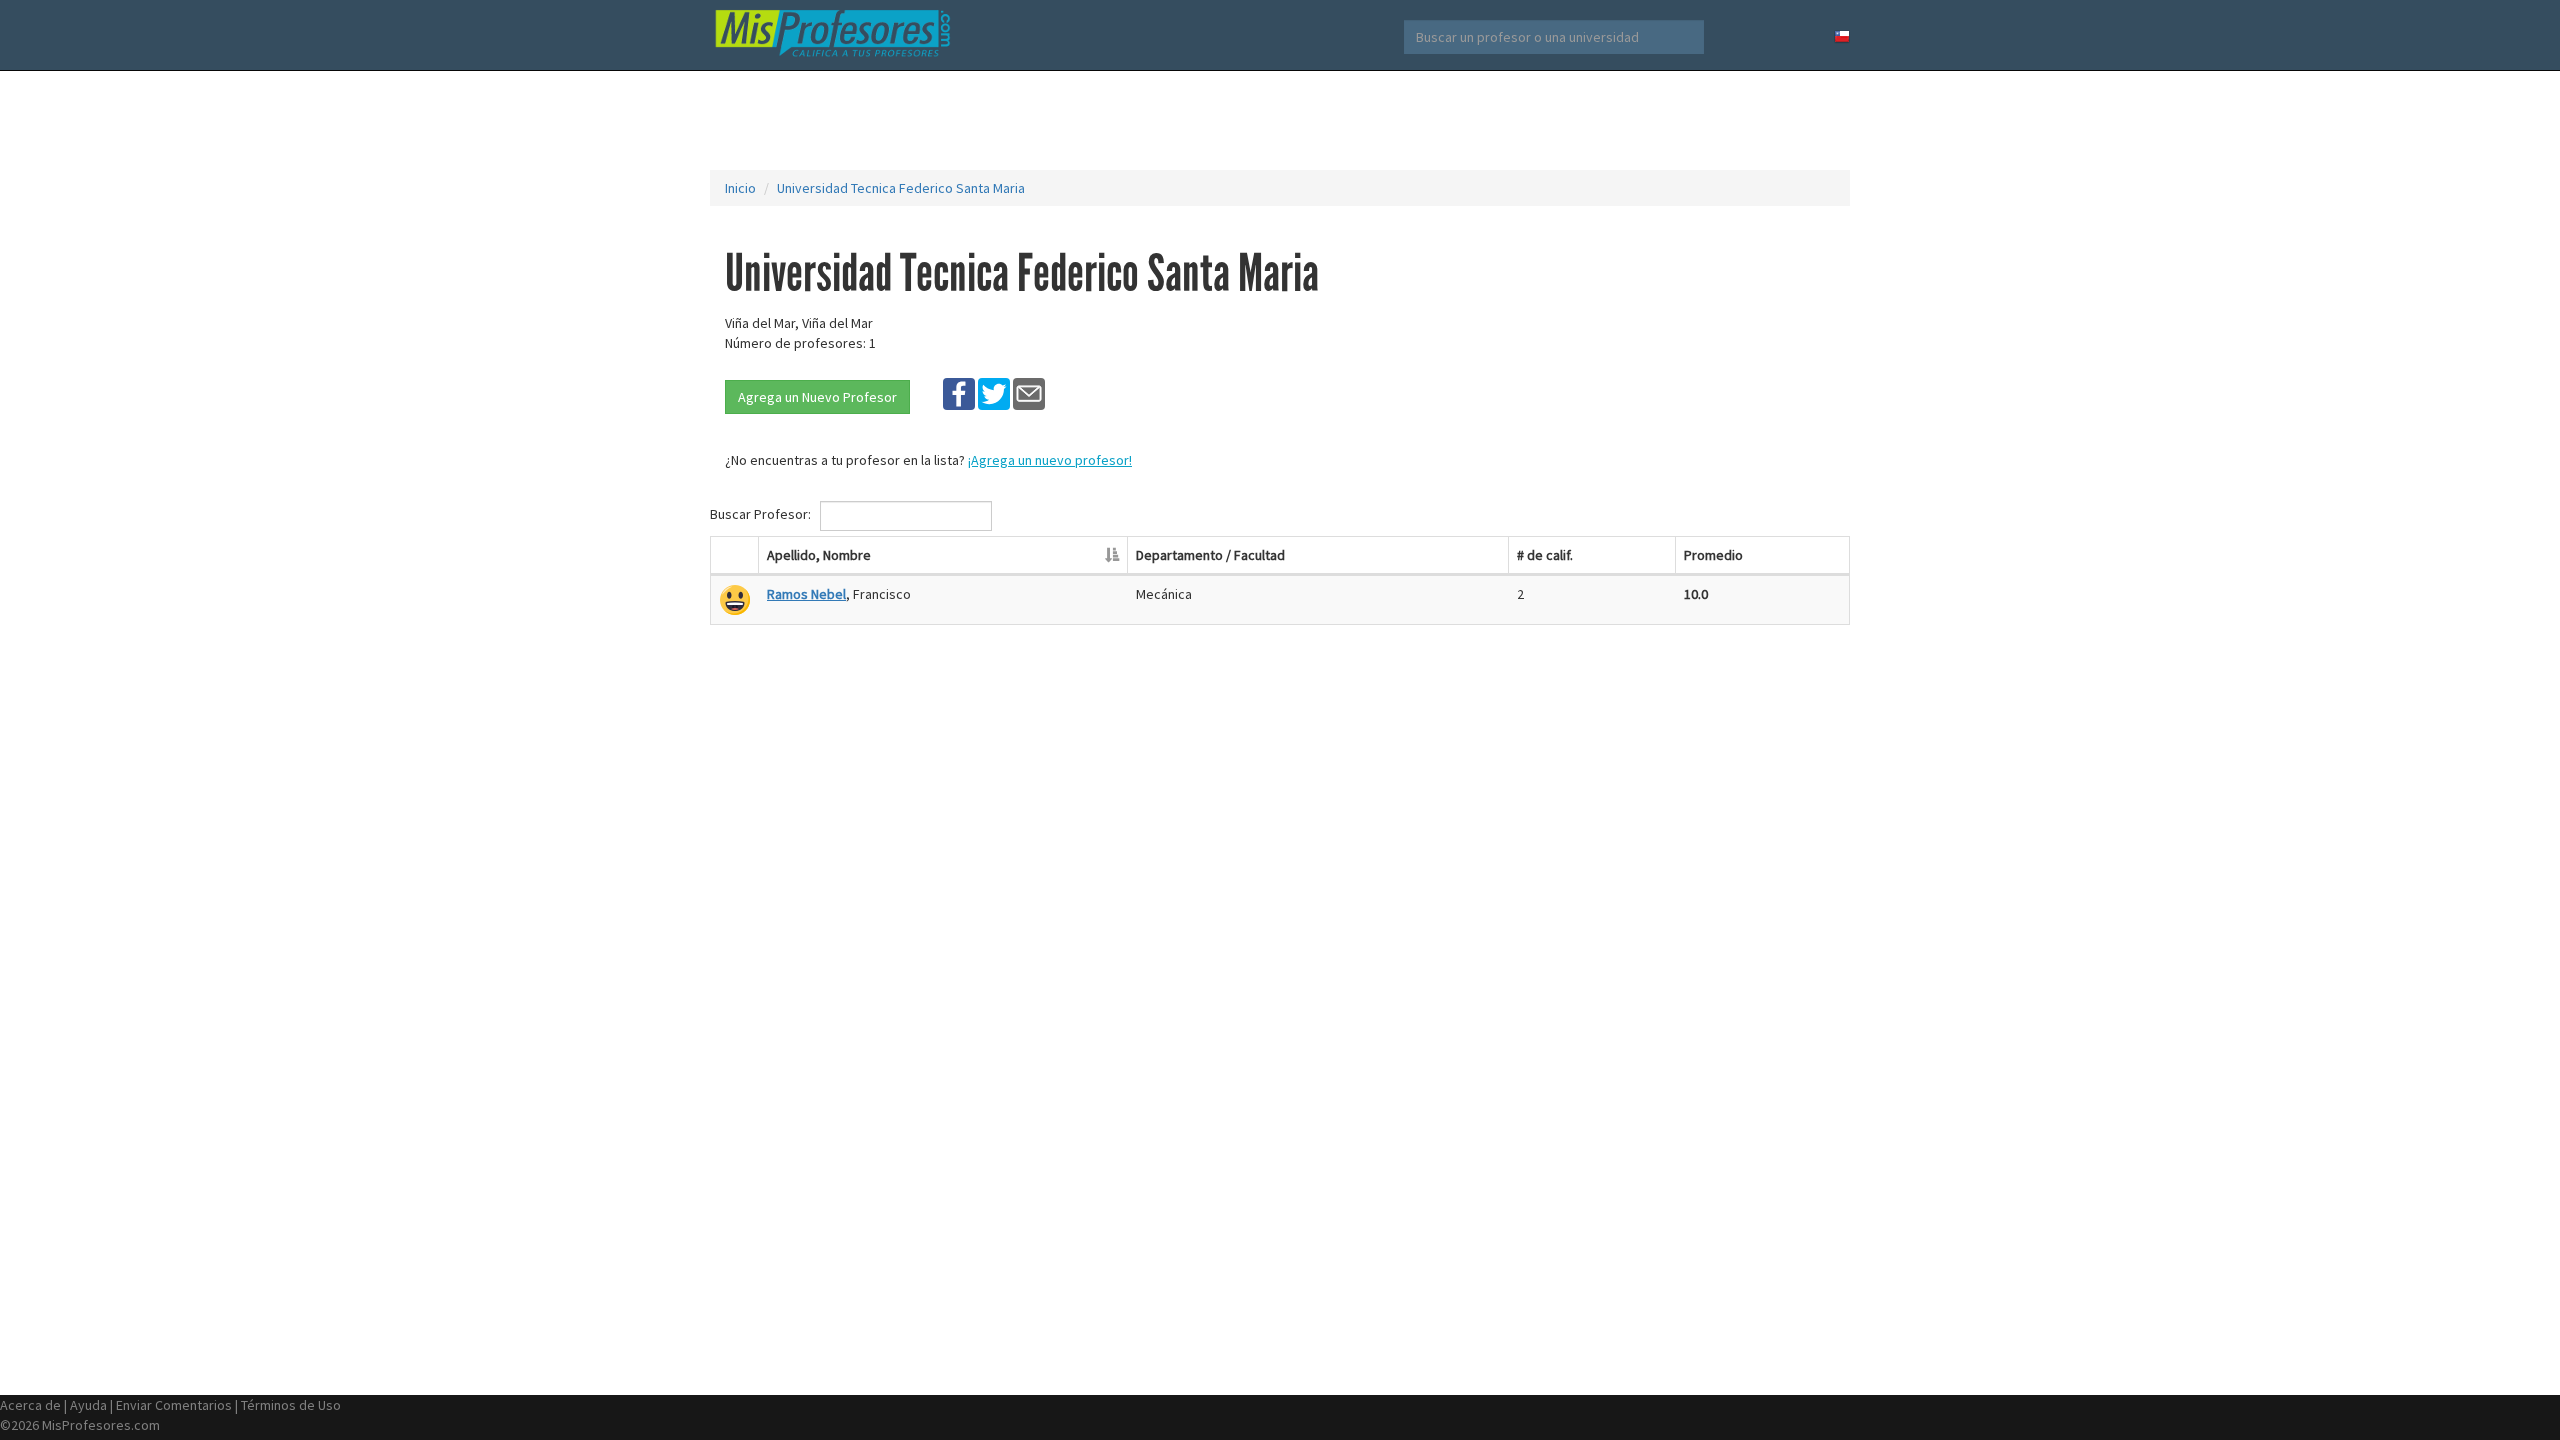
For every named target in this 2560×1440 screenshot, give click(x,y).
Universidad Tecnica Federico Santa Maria (901, 188)
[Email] (1029, 393)
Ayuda (88, 1405)
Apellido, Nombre (819, 555)
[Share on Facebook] (959, 393)
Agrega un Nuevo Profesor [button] (817, 397)
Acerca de (30, 1405)
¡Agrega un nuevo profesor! (1050, 460)
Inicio (740, 188)
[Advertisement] (1280, 120)
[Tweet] (994, 393)
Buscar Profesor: (762, 514)
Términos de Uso (291, 1405)
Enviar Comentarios (174, 1405)
